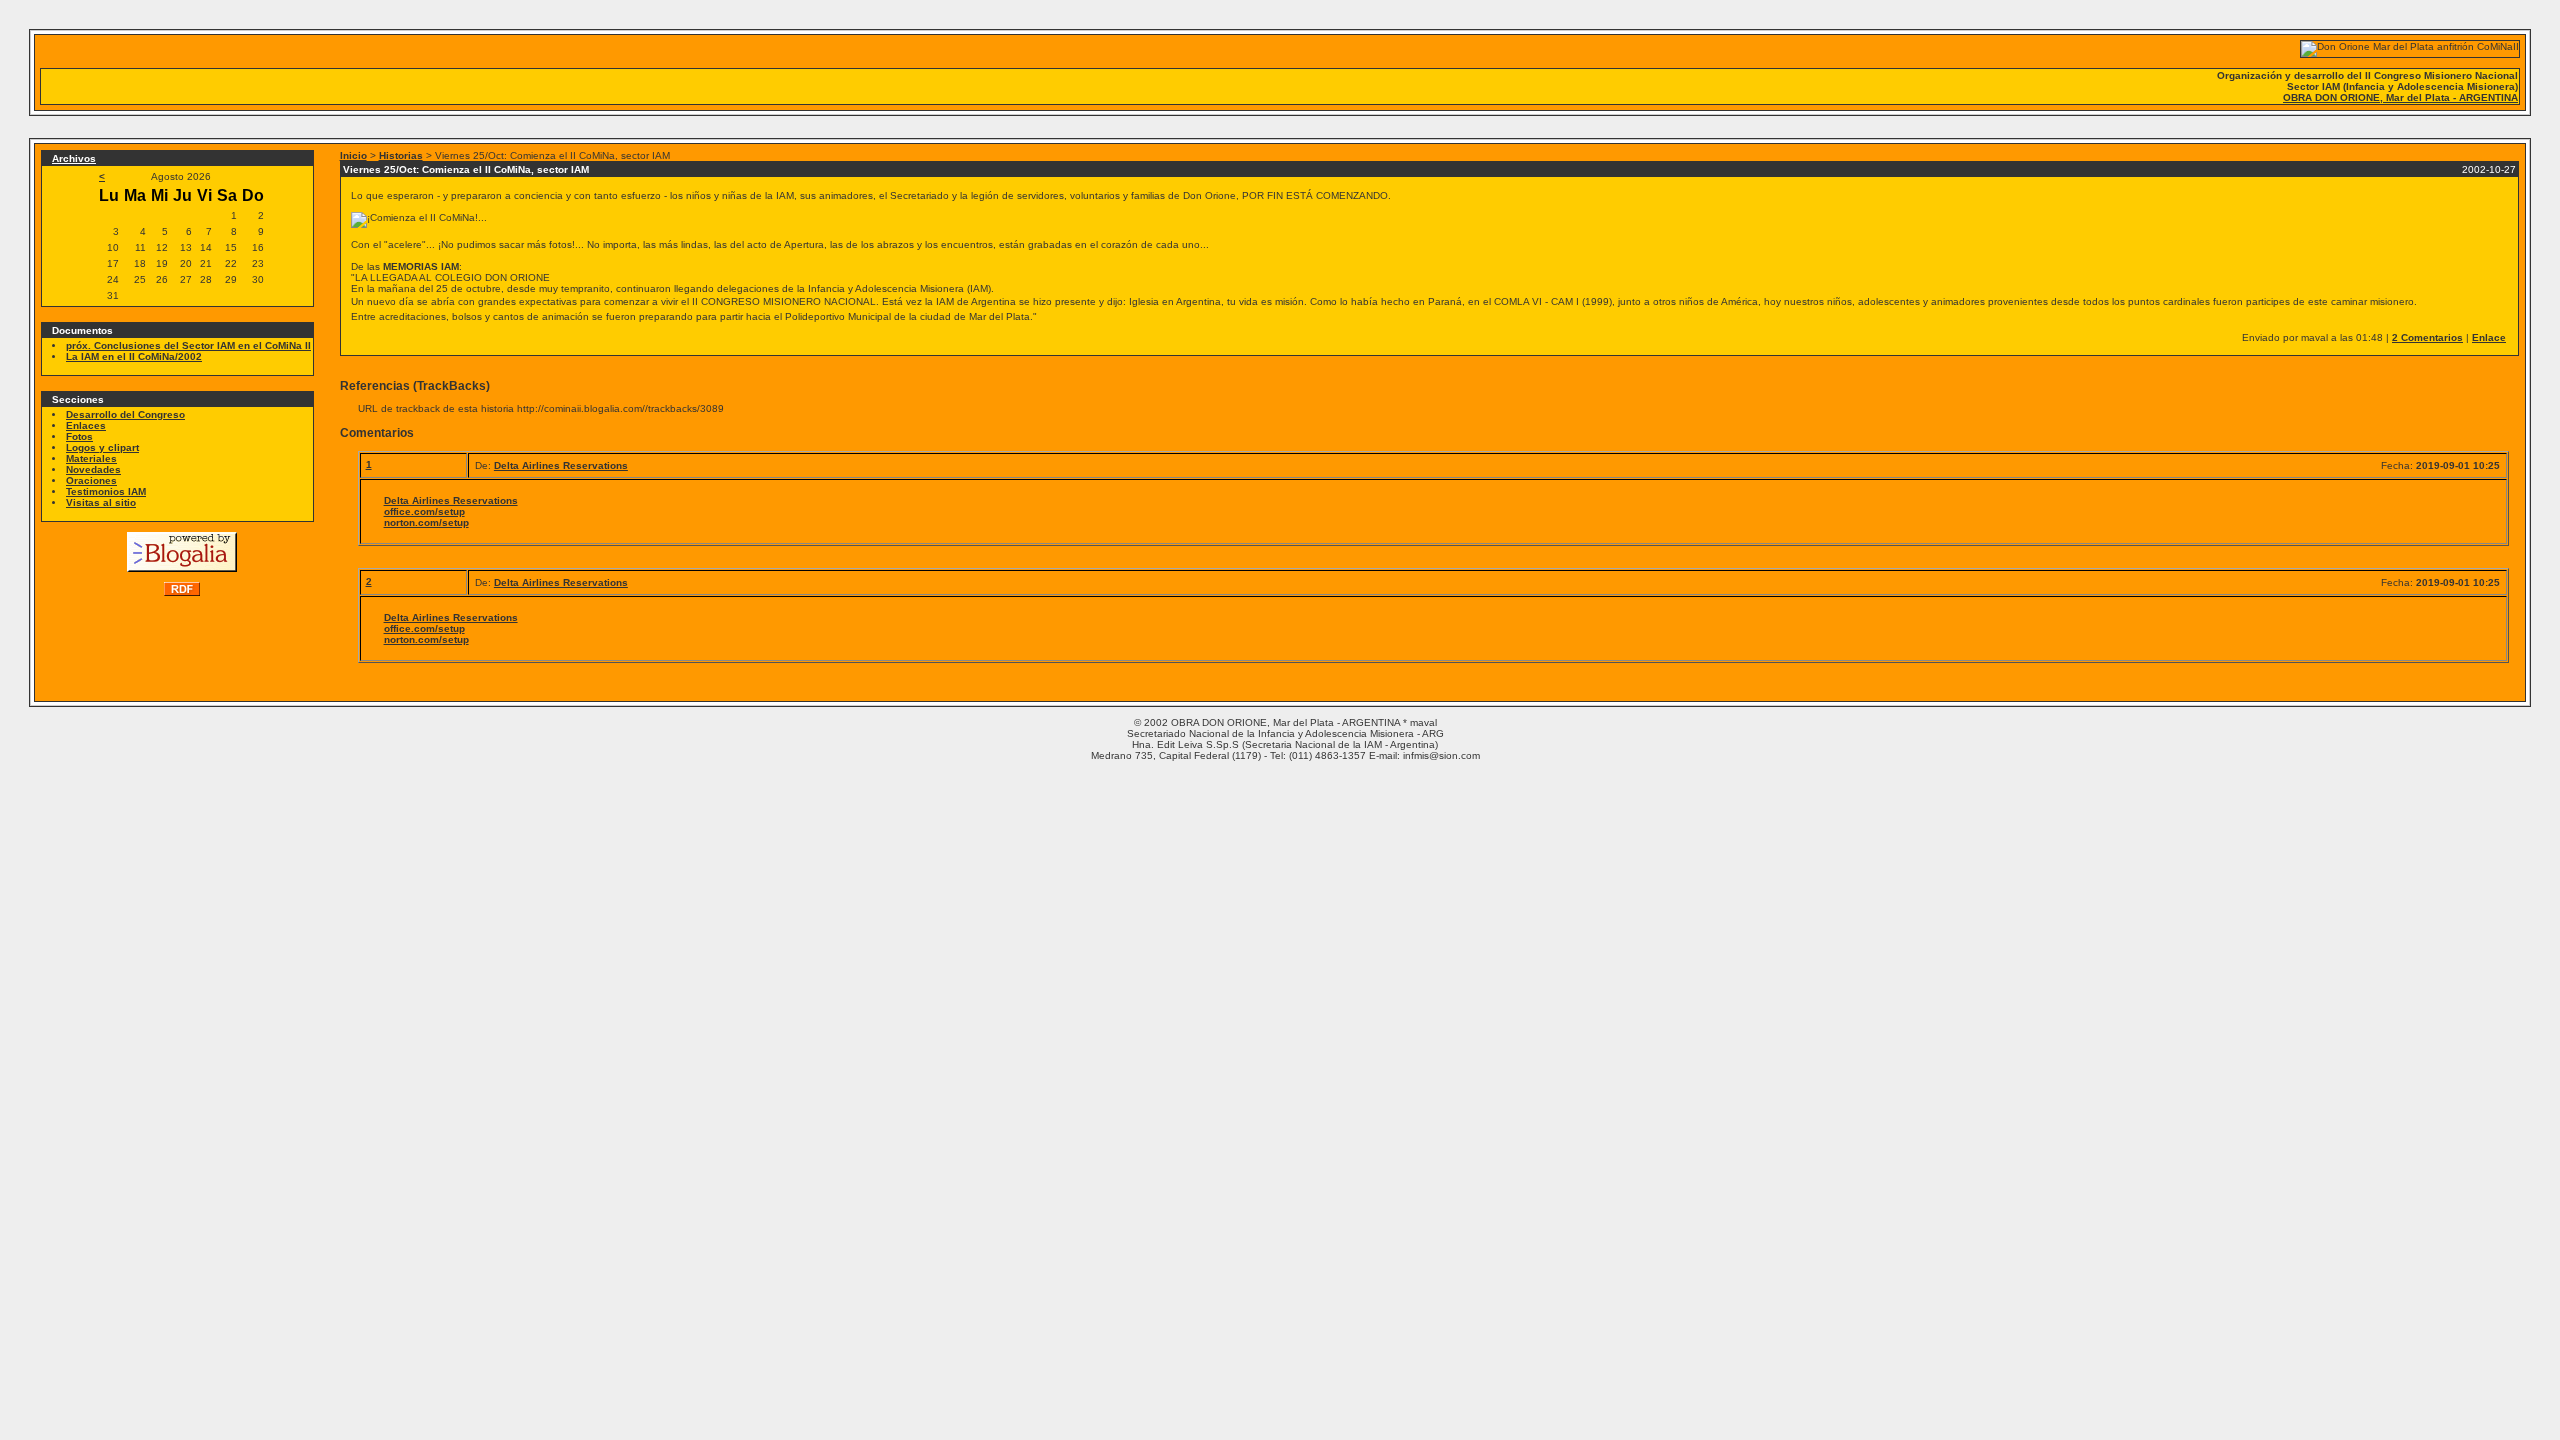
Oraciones (91, 480)
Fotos (79, 436)
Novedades (93, 469)
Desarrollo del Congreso (125, 414)
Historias (401, 155)
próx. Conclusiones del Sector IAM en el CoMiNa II (188, 345)
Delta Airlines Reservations (561, 465)
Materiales (91, 458)
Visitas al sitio (101, 502)
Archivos (74, 158)
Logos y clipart (102, 447)
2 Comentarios (2427, 337)
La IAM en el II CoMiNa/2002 (134, 356)
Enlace (2489, 337)
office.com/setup (424, 511)
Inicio (353, 155)
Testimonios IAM (106, 491)
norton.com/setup (426, 522)
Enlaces (86, 425)
